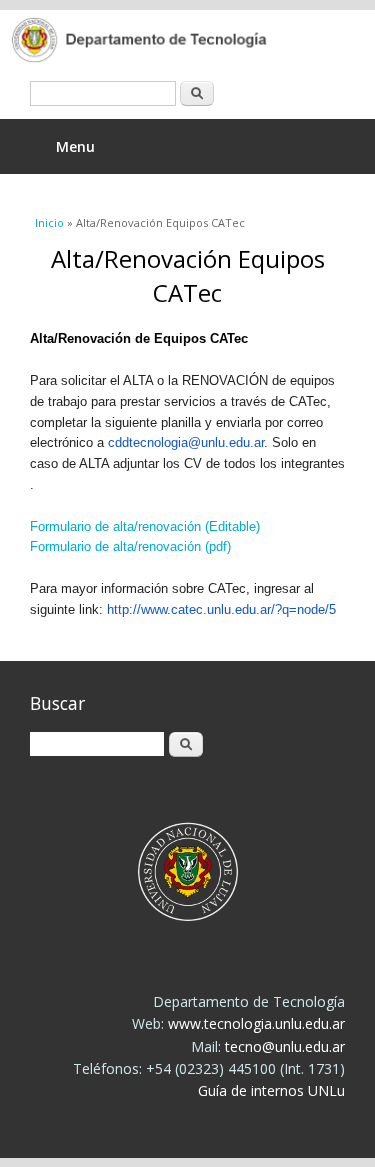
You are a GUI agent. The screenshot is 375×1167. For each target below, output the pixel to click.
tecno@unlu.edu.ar (285, 1046)
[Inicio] (172, 42)
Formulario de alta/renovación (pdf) (130, 546)
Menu (75, 146)
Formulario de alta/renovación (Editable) (145, 526)
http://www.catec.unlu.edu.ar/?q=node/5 (221, 609)
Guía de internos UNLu (271, 1090)
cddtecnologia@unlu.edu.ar (186, 442)
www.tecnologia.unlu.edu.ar (256, 1023)
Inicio (49, 222)
